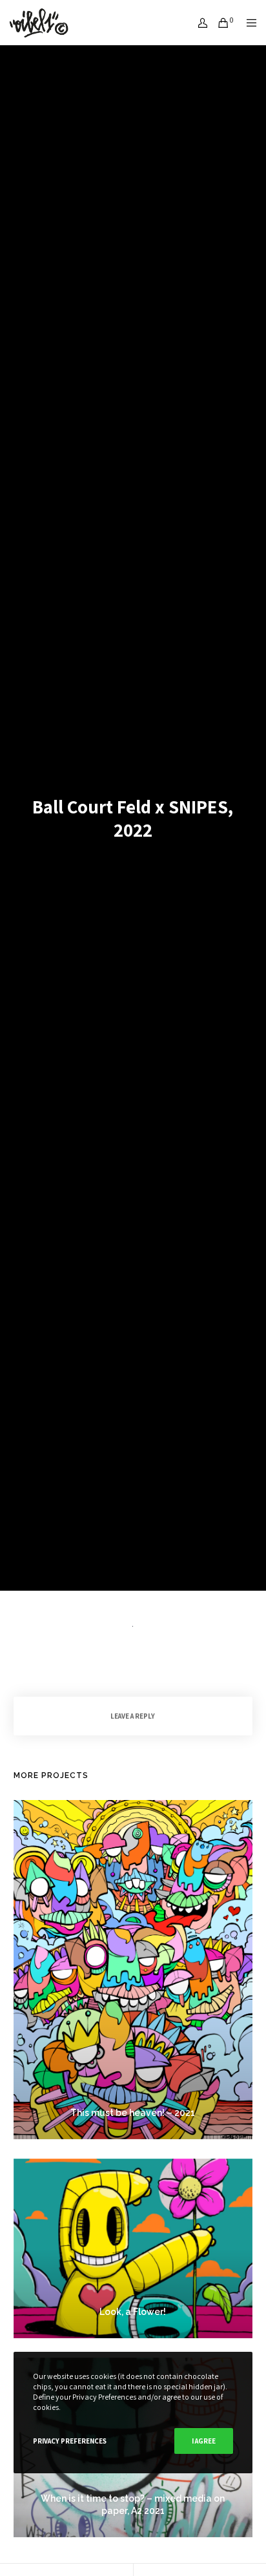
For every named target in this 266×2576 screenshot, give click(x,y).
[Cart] (220, 23)
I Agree (204, 2441)
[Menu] (248, 23)
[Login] (199, 23)
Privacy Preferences (70, 2441)
